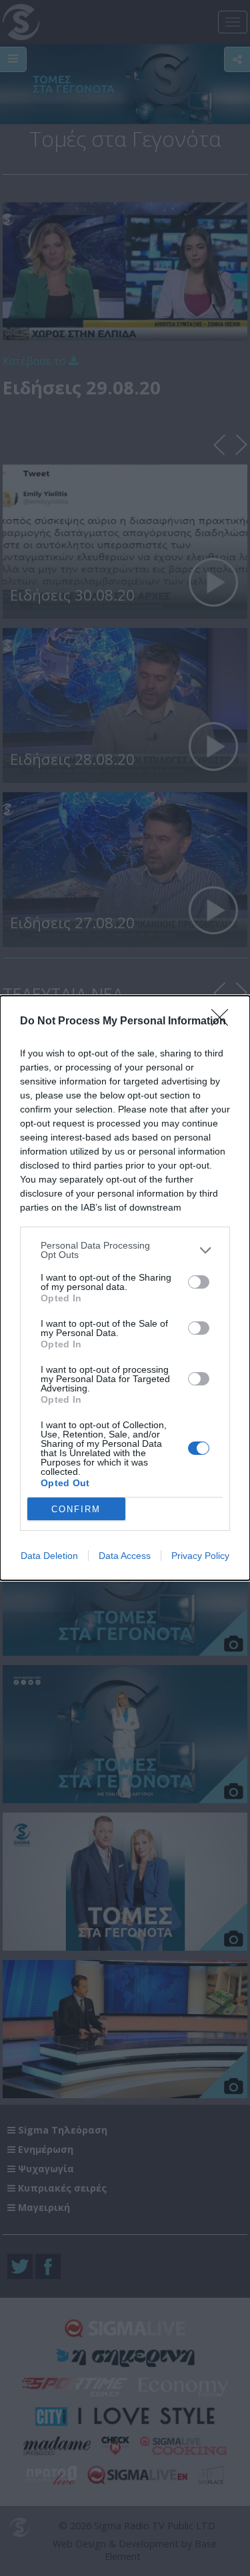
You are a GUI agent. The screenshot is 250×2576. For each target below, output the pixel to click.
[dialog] (125, 1288)
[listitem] (125, 1250)
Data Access (125, 1556)
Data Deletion (49, 1556)
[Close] (224, 1022)
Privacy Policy (200, 1556)
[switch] (199, 1282)
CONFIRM (76, 1509)
